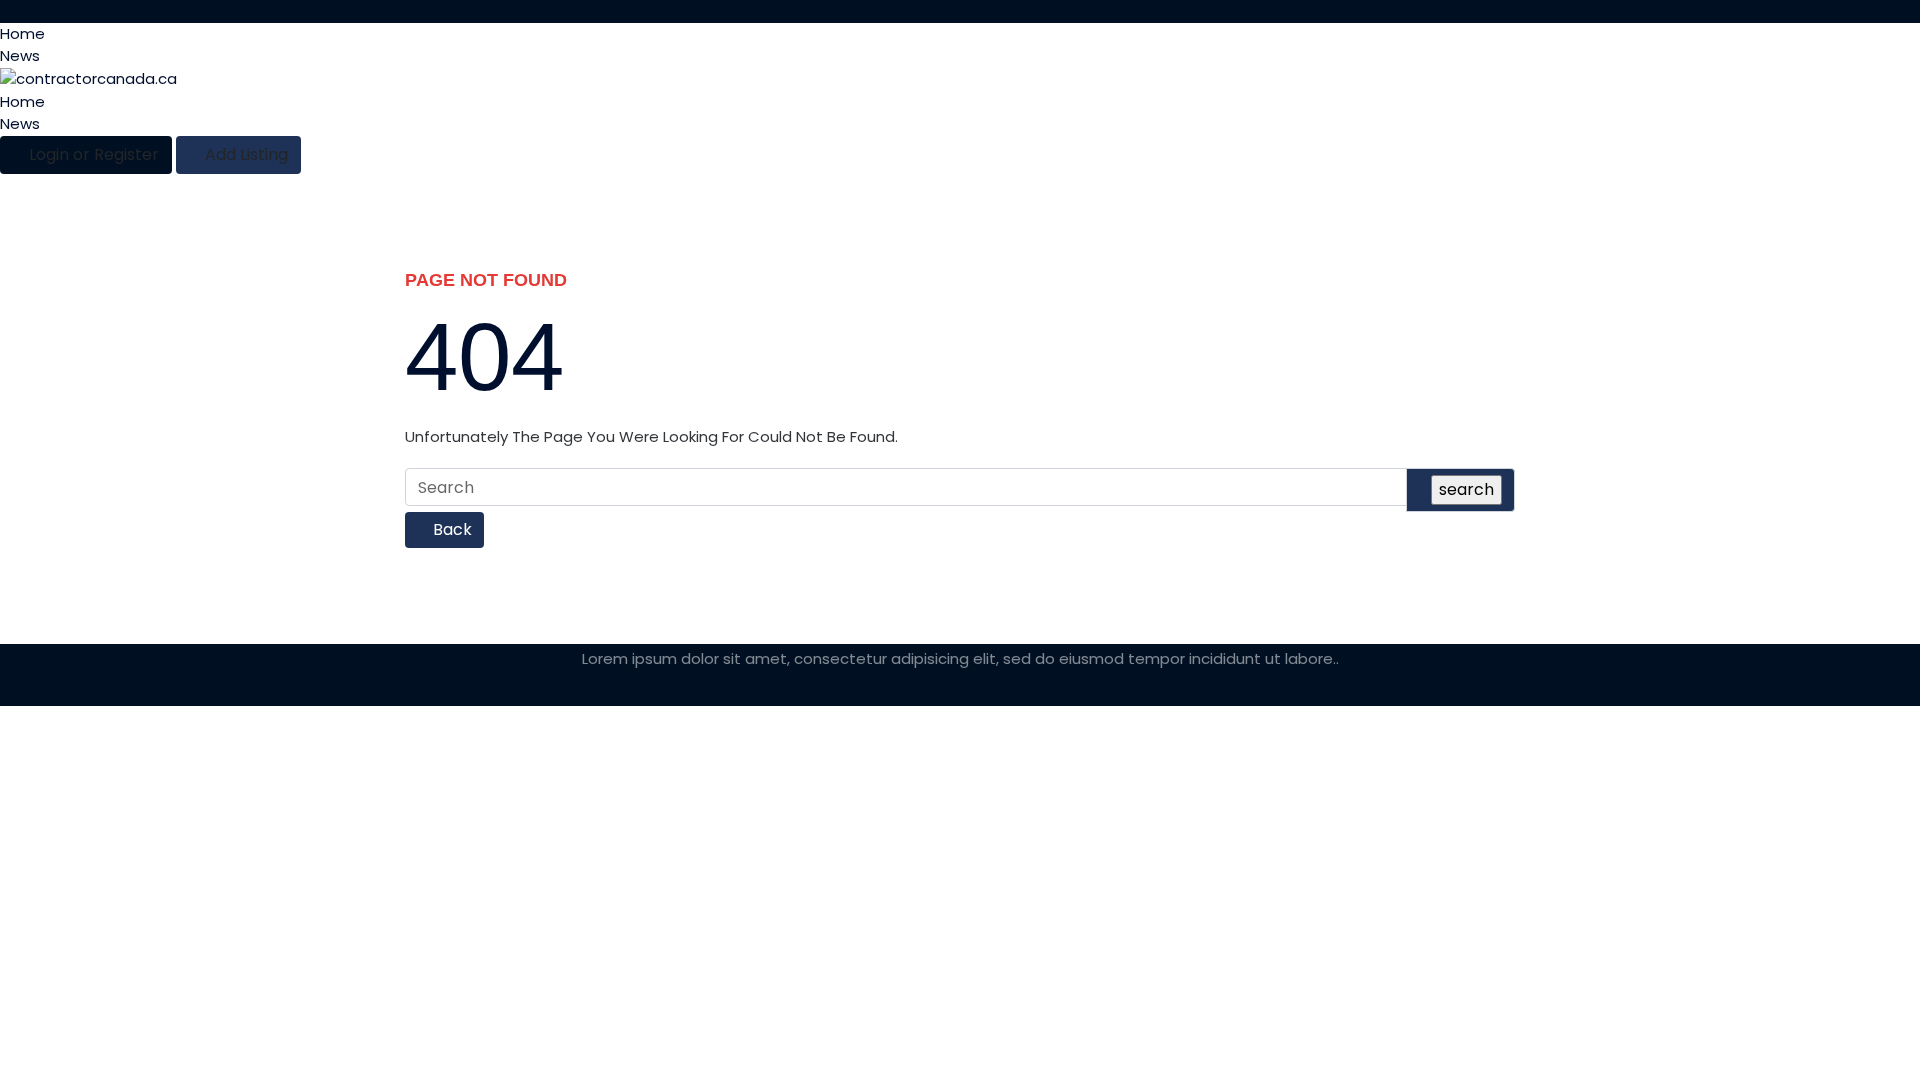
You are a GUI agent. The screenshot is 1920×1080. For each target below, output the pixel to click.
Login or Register (92, 154)
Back (450, 529)
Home (22, 33)
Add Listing (244, 154)
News (20, 55)
